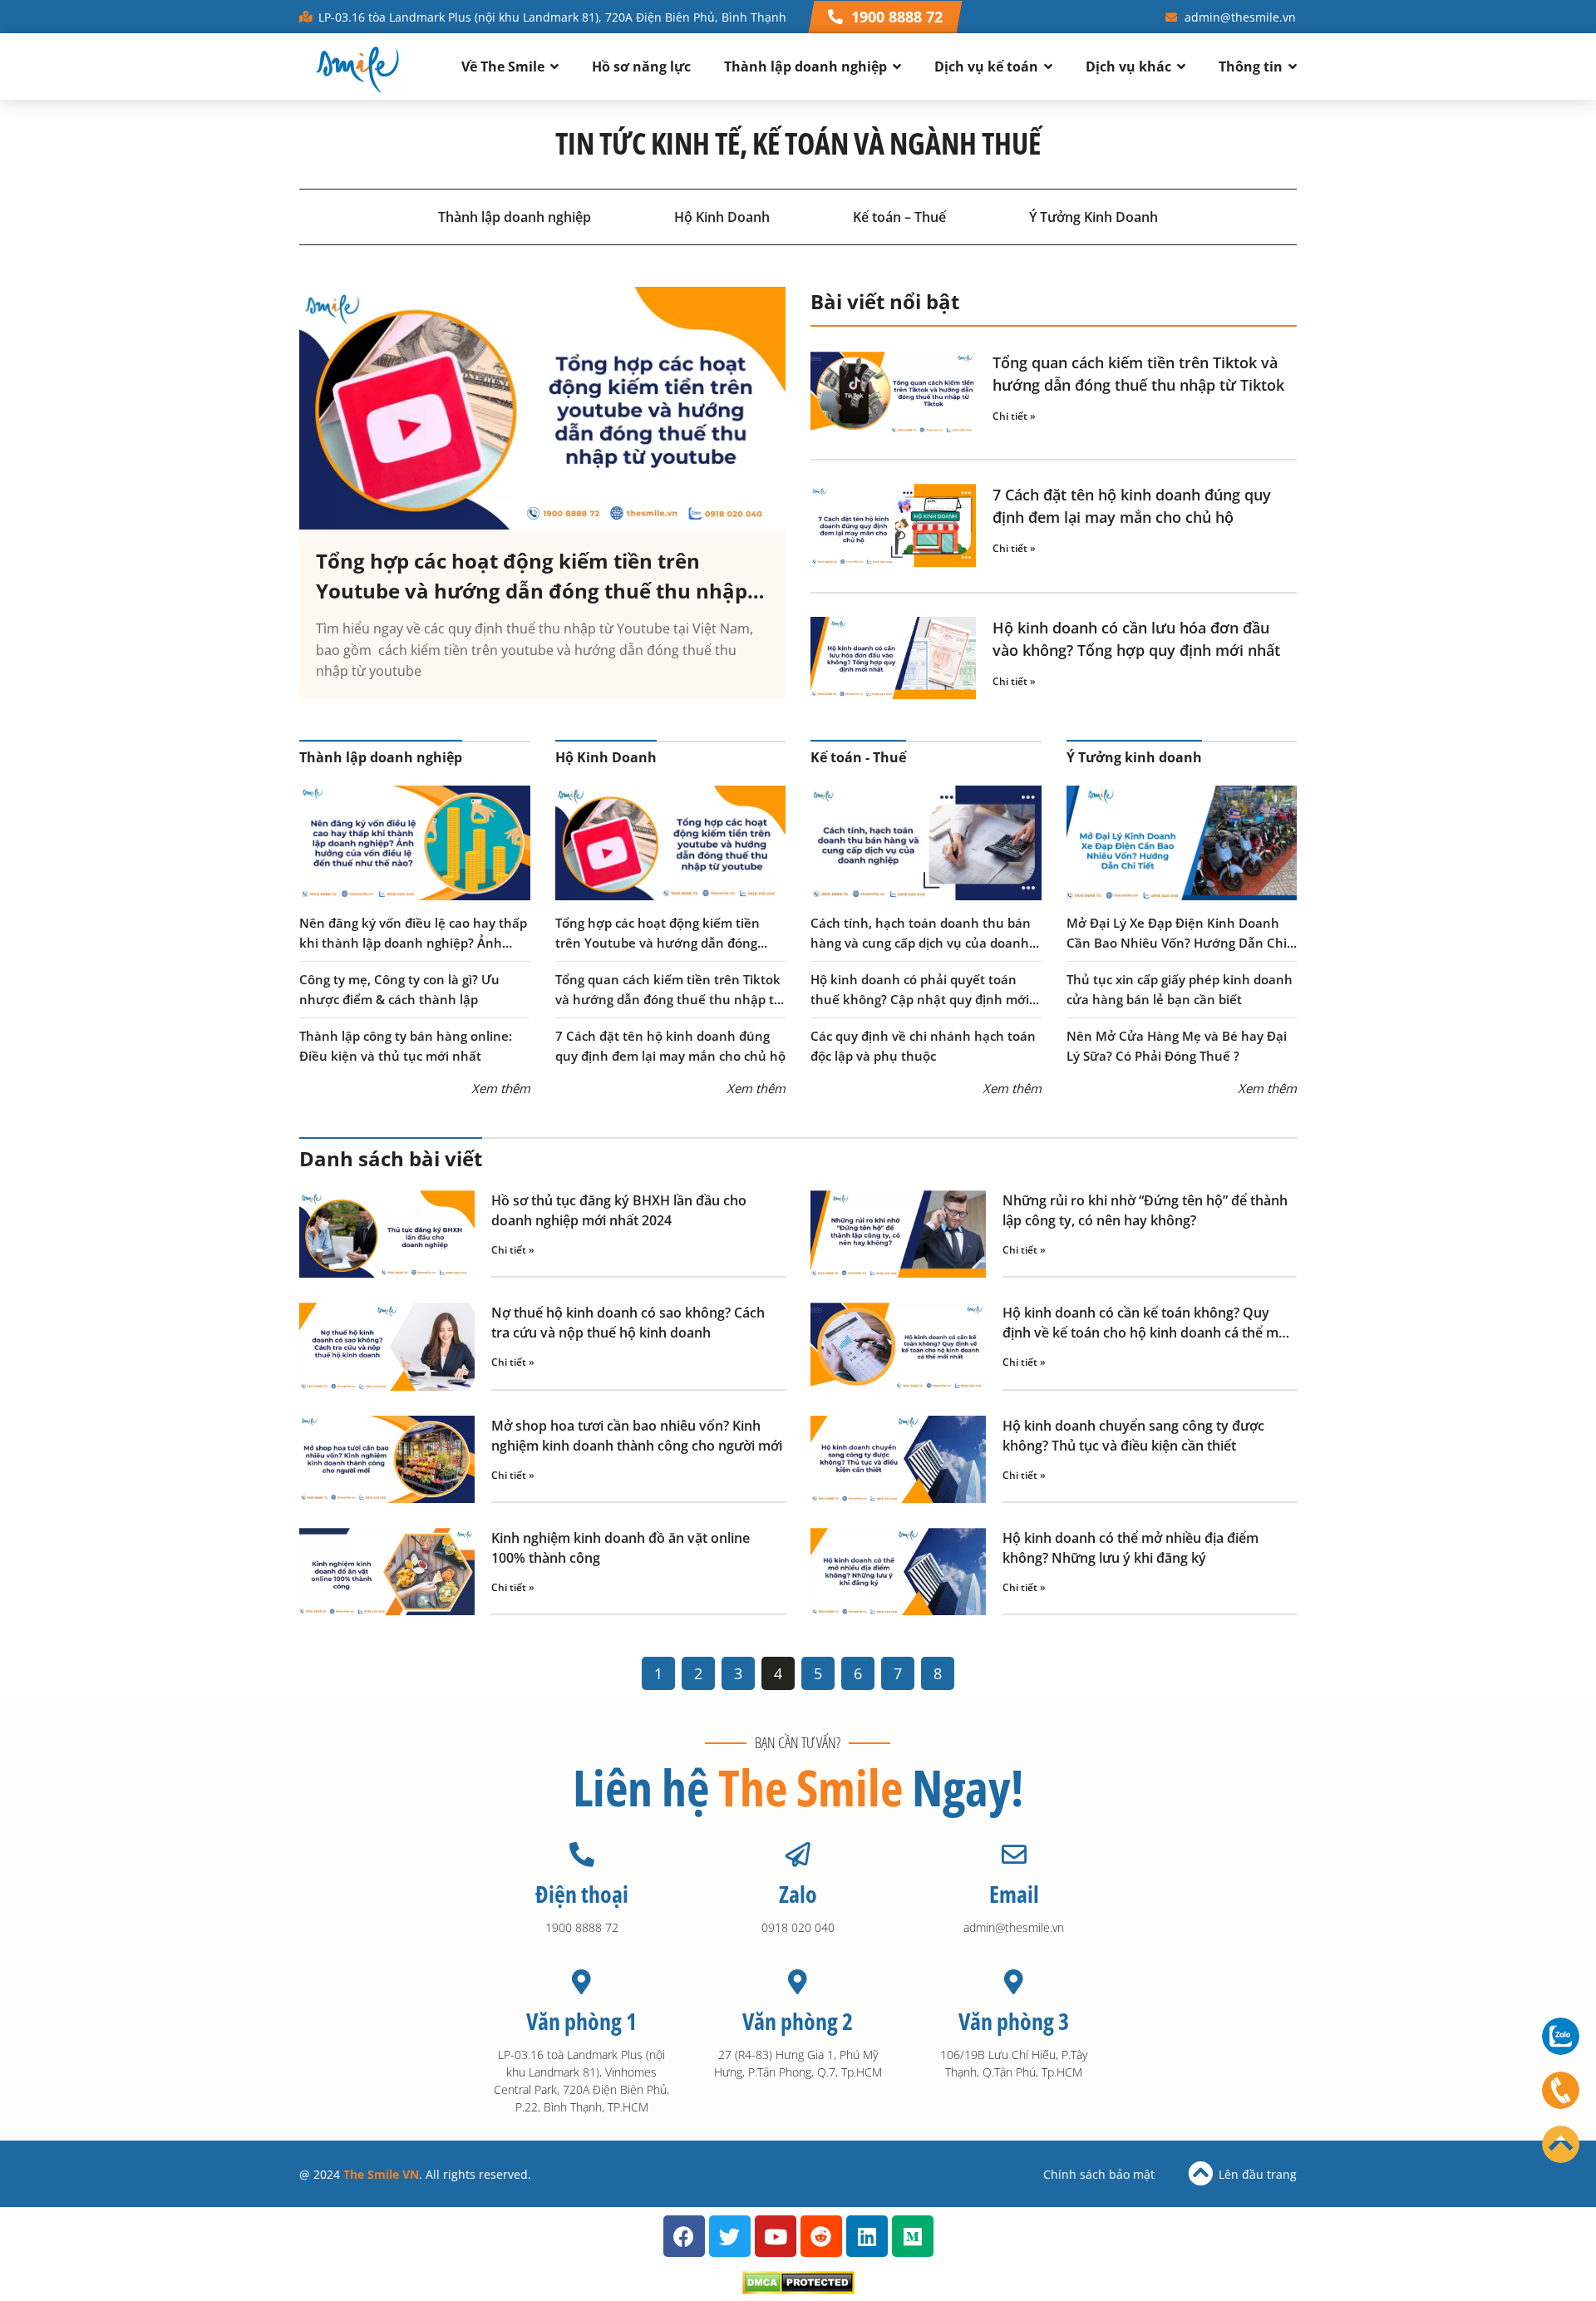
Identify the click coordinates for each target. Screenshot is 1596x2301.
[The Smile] (357, 67)
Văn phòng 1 (581, 2021)
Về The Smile (503, 67)
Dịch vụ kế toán (986, 67)
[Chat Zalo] (1561, 2036)
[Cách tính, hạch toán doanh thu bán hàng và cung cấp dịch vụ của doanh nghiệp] (926, 843)
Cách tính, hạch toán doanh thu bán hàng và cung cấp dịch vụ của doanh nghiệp (921, 943)
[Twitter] (730, 2236)
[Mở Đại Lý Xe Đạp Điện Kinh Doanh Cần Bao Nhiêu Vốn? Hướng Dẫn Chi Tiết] (1182, 843)
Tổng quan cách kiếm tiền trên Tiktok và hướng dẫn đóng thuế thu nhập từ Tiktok (669, 999)
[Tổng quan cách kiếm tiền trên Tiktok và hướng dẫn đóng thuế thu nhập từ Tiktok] (893, 393)
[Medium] (913, 2236)
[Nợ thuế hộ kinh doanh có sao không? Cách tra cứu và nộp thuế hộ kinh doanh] (387, 1346)
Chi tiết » (1014, 416)
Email (1014, 1894)
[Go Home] (1561, 2144)
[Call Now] (1561, 2090)
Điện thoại (582, 1894)
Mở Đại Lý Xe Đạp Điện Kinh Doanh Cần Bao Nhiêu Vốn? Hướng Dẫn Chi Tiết (1177, 943)
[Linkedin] (867, 2236)
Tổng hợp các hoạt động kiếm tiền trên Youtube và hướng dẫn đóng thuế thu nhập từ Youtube (532, 591)
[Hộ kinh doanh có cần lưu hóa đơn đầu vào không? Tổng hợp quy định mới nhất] (893, 658)
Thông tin (1251, 67)
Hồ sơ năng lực (641, 67)
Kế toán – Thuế (899, 217)
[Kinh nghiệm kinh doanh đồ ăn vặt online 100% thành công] (387, 1572)
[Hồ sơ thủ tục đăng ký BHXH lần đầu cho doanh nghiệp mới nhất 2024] (387, 1234)
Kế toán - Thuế (858, 757)
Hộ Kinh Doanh (722, 217)
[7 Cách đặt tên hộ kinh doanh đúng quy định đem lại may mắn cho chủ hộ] (893, 525)
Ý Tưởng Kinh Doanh (1094, 217)
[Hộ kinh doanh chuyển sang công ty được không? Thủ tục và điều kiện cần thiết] (898, 1459)
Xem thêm (501, 1088)
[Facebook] (684, 2236)
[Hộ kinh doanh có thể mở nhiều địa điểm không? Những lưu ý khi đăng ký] (898, 1572)
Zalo (798, 1894)
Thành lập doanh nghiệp (805, 67)
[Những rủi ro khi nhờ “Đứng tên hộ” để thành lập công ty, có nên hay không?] (898, 1234)
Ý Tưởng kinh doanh (1134, 757)
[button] (885, 17)
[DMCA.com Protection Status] (798, 2289)
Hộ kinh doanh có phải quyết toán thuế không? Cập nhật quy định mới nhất (920, 999)
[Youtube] (776, 2236)
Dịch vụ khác (1128, 67)
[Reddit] (821, 2236)
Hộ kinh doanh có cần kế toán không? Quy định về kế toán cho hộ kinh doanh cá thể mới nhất (1146, 1333)
